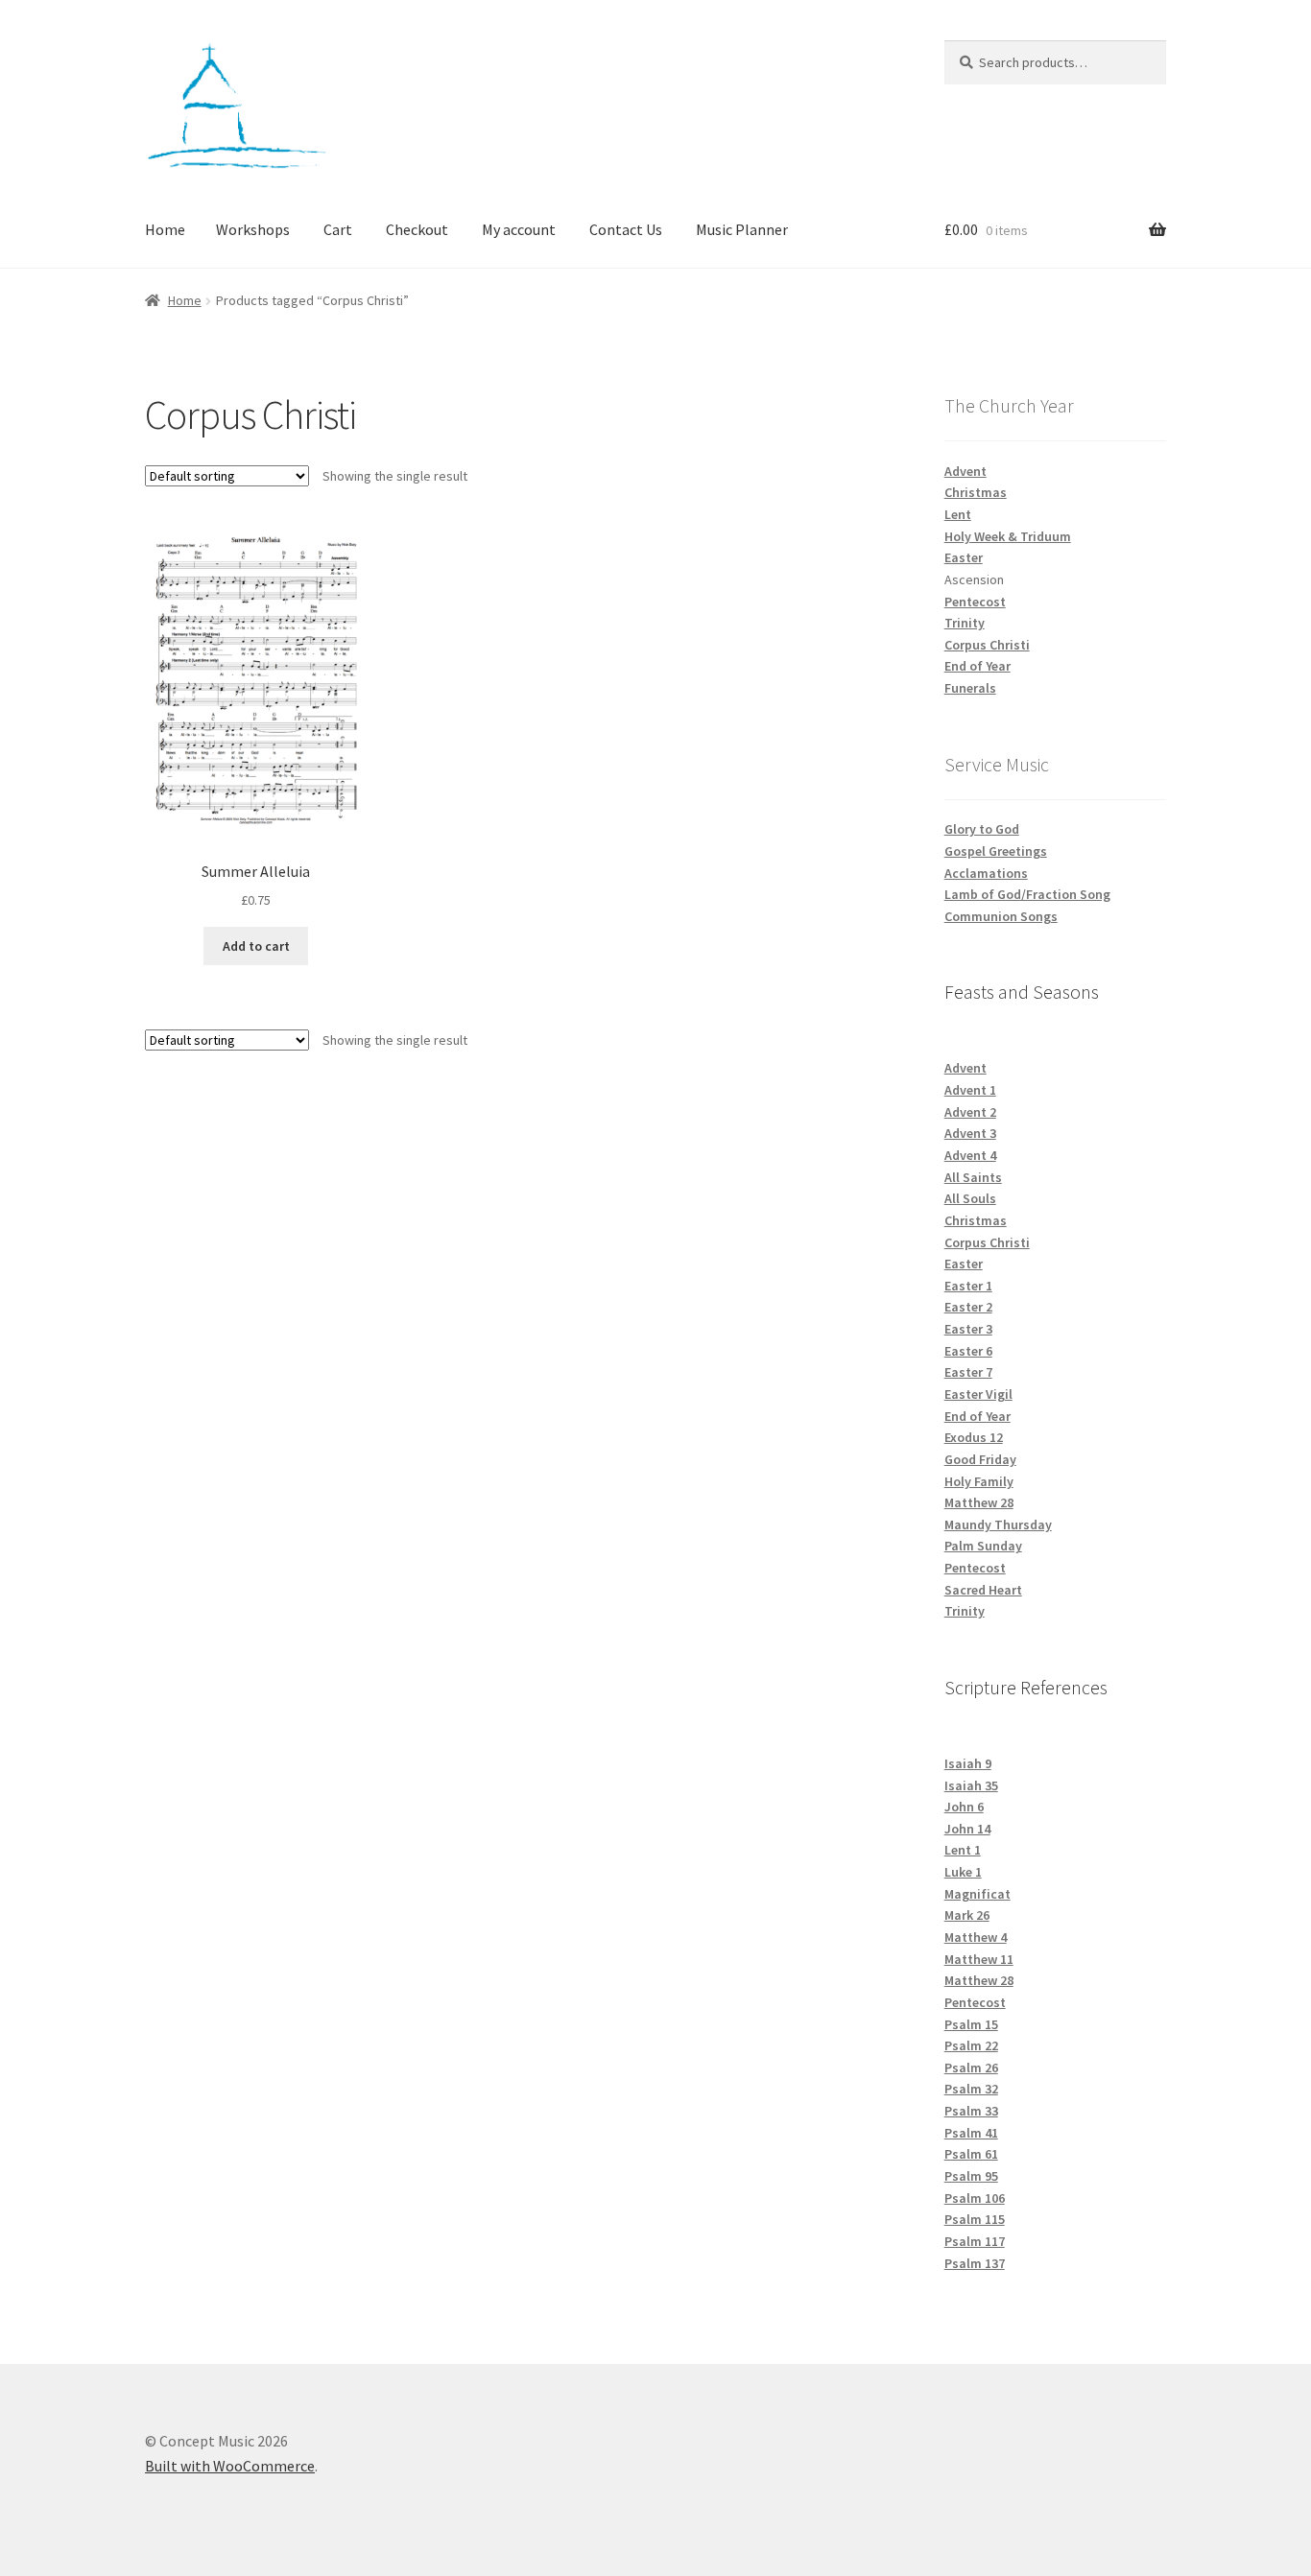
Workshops (253, 229)
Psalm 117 (975, 2241)
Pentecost (975, 602)
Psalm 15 (971, 2024)
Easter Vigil (978, 1394)
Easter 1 (968, 1286)
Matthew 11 (979, 1959)
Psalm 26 (971, 2068)
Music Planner (742, 229)
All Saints (973, 1177)
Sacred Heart (983, 1590)
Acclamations (986, 873)
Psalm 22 (971, 2045)
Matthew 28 (979, 1502)
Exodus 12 (974, 1437)
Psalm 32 (971, 2089)
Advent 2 (970, 1112)
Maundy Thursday (998, 1524)
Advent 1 (970, 1090)
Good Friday (980, 1459)
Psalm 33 (971, 2111)
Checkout (417, 229)
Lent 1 (963, 1850)
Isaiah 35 (971, 1785)
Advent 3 (970, 1133)
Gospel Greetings (996, 851)
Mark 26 (967, 1915)
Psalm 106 (975, 2198)
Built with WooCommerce (230, 2466)
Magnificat (977, 1894)
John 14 (967, 1829)
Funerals (970, 688)
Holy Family (979, 1481)
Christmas (976, 492)
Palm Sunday (983, 1546)
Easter (964, 557)
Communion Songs (1001, 916)
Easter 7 (968, 1372)
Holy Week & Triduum (1008, 536)
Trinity (965, 623)
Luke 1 (963, 1872)
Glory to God (982, 829)
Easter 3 (968, 1329)
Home (165, 229)
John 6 (964, 1807)
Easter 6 (968, 1351)
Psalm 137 (975, 2263)
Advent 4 (970, 1155)
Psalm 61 (971, 2154)
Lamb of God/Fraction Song (1027, 894)
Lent (958, 514)
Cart (338, 229)
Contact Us (626, 229)
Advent (965, 471)
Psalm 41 (971, 2133)
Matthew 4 (976, 1937)
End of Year (977, 666)
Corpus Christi (987, 645)
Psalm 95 (971, 2176)
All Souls (970, 1198)
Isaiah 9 (968, 1763)
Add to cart (256, 946)
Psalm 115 (975, 2219)
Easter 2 (968, 1307)
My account (519, 229)
